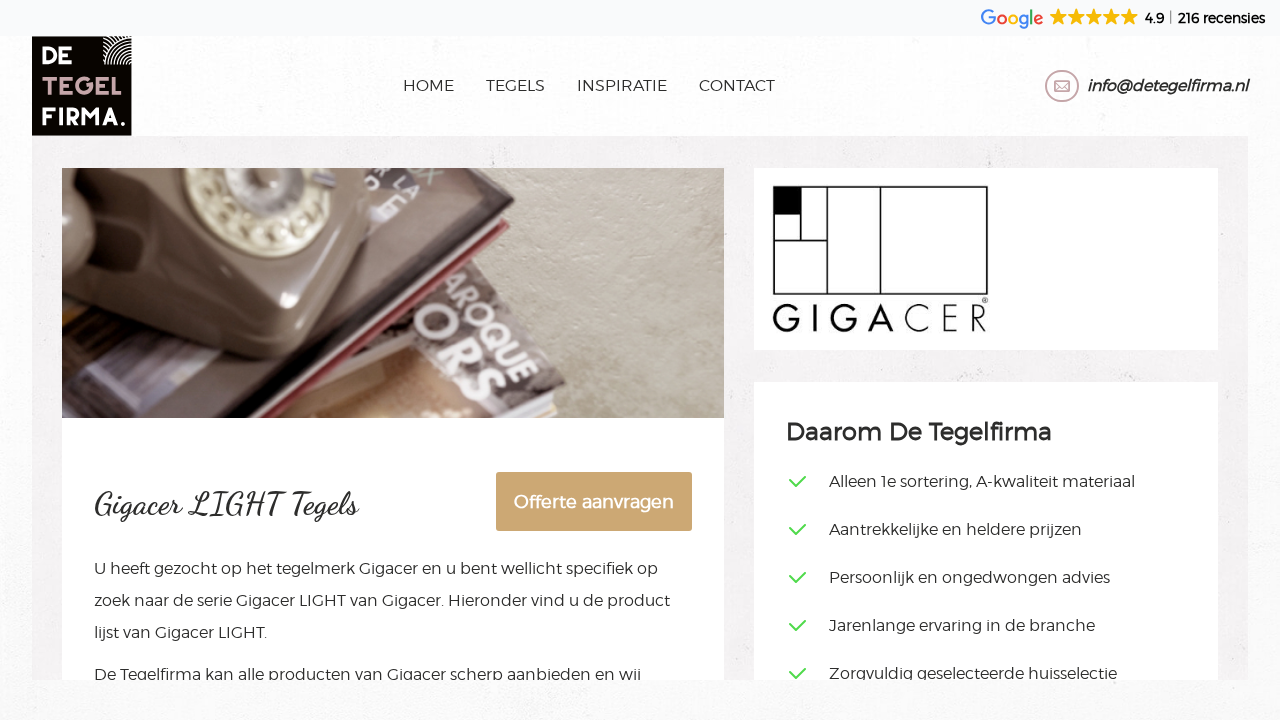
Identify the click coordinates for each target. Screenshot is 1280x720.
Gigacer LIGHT (291, 600)
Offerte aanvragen (594, 501)
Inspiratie (622, 85)
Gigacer (388, 568)
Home (428, 85)
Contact (737, 85)
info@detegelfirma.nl (1167, 85)
